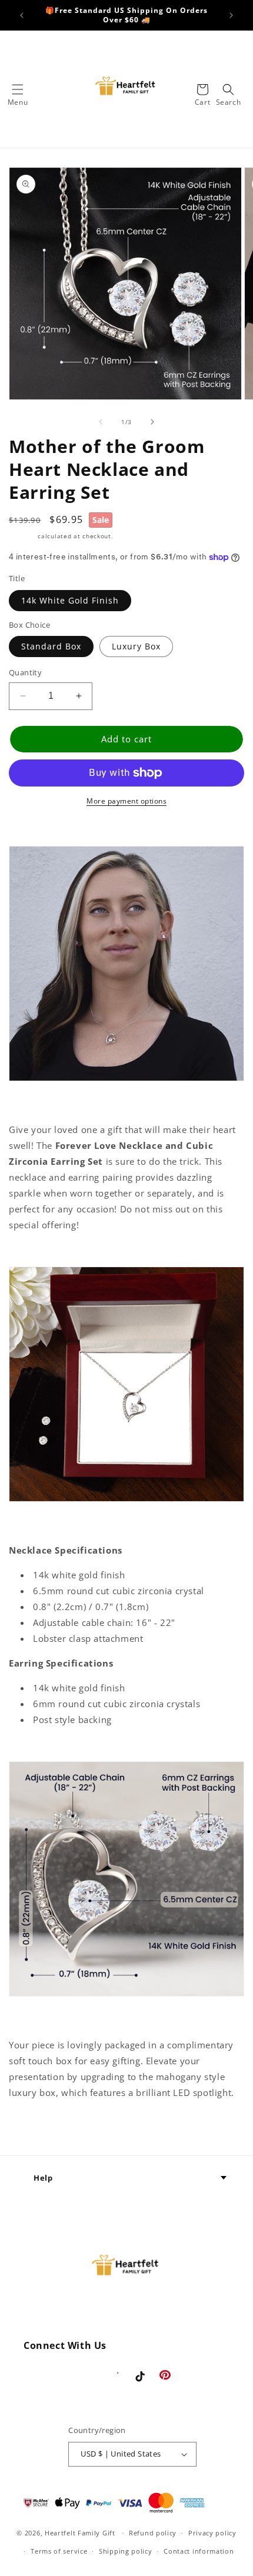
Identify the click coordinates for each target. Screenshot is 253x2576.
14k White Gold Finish (70, 600)
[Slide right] (152, 422)
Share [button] (35, 2128)
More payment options (126, 801)
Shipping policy (126, 2551)
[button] (18, 89)
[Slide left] (101, 422)
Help (43, 2178)
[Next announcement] (231, 15)
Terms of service (59, 2551)
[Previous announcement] (22, 15)
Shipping (22, 536)
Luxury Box (136, 646)
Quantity (25, 672)
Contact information (199, 2551)
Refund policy (153, 2533)
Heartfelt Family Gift (80, 2533)
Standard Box (51, 646)
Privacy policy (212, 2533)
